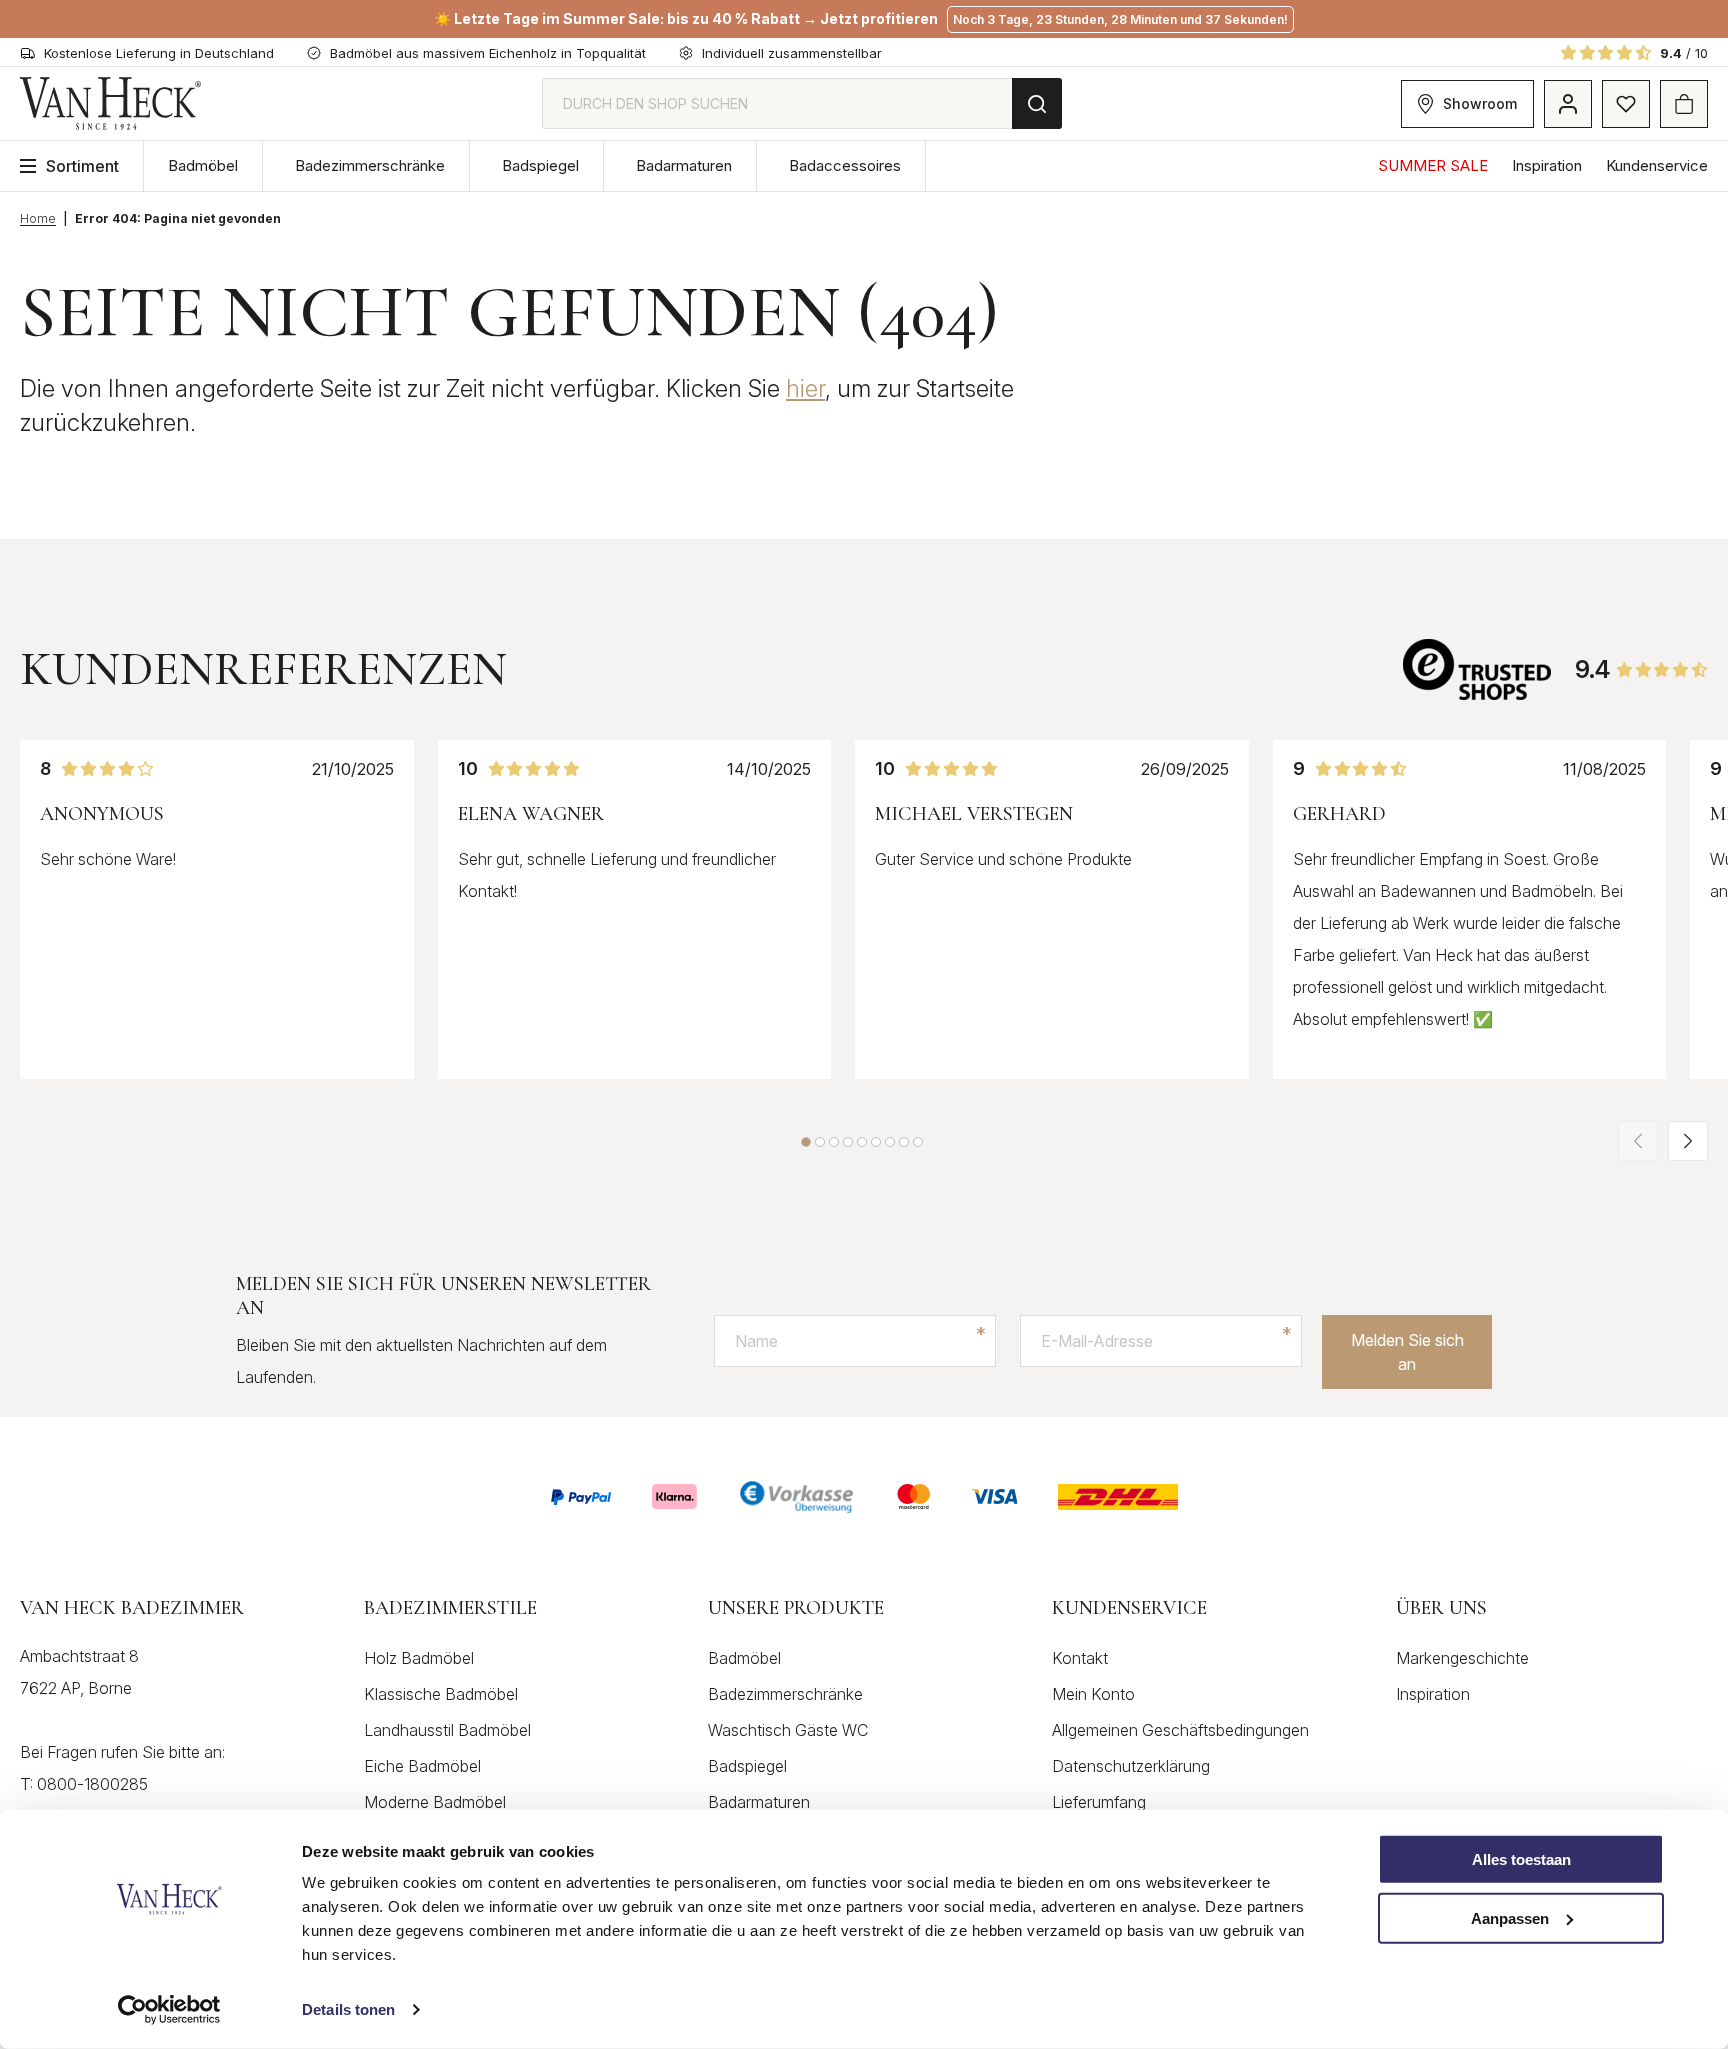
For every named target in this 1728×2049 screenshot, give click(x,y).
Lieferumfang (1099, 1802)
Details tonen (348, 2009)
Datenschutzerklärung (1131, 1766)
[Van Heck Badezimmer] (111, 103)
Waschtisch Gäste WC (788, 1730)
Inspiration (1547, 165)
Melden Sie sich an (1407, 1352)
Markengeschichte (1462, 1658)
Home (38, 218)
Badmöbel (203, 165)
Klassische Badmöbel (441, 1694)
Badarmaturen (684, 165)
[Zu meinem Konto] (1568, 104)
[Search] (1037, 103)
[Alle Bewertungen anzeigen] (1479, 669)
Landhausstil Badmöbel (447, 1730)
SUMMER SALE (1433, 165)
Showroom (1480, 103)
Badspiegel (540, 165)
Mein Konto (1093, 1694)
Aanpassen (1510, 1918)
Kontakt (1080, 1658)
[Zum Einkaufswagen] (1684, 104)
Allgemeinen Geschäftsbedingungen (1180, 1730)
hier (805, 388)
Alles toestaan (1521, 1859)
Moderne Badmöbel (435, 1802)
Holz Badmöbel (419, 1658)
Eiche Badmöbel (422, 1766)
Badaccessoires (845, 165)
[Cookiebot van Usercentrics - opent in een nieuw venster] (169, 2010)
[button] (806, 1142)
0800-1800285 (92, 1784)
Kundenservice (1657, 165)
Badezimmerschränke (370, 165)
